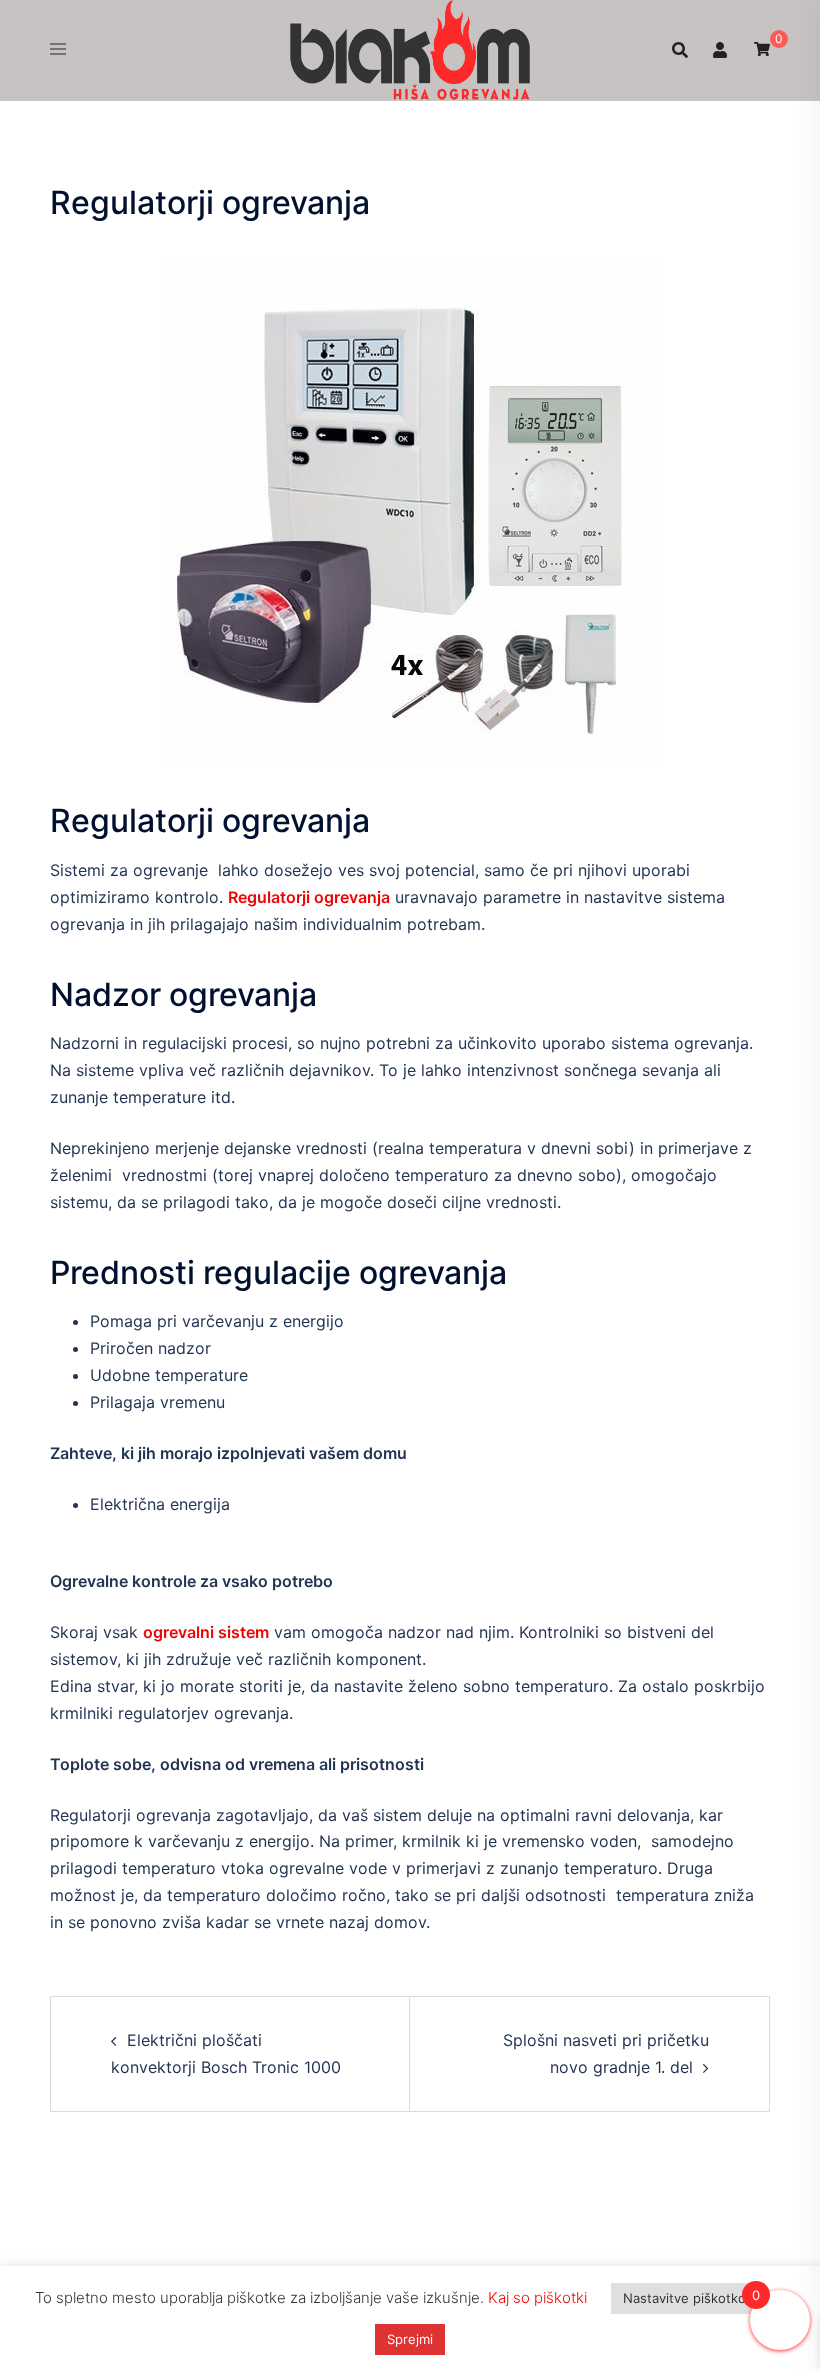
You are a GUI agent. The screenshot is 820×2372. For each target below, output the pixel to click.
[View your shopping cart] (762, 48)
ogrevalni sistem (206, 1632)
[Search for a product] (680, 50)
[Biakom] (410, 48)
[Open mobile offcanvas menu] (58, 50)
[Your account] (721, 50)
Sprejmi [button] (410, 2339)
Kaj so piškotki (537, 2297)
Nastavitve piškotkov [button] (688, 2298)
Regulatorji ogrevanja (309, 897)
